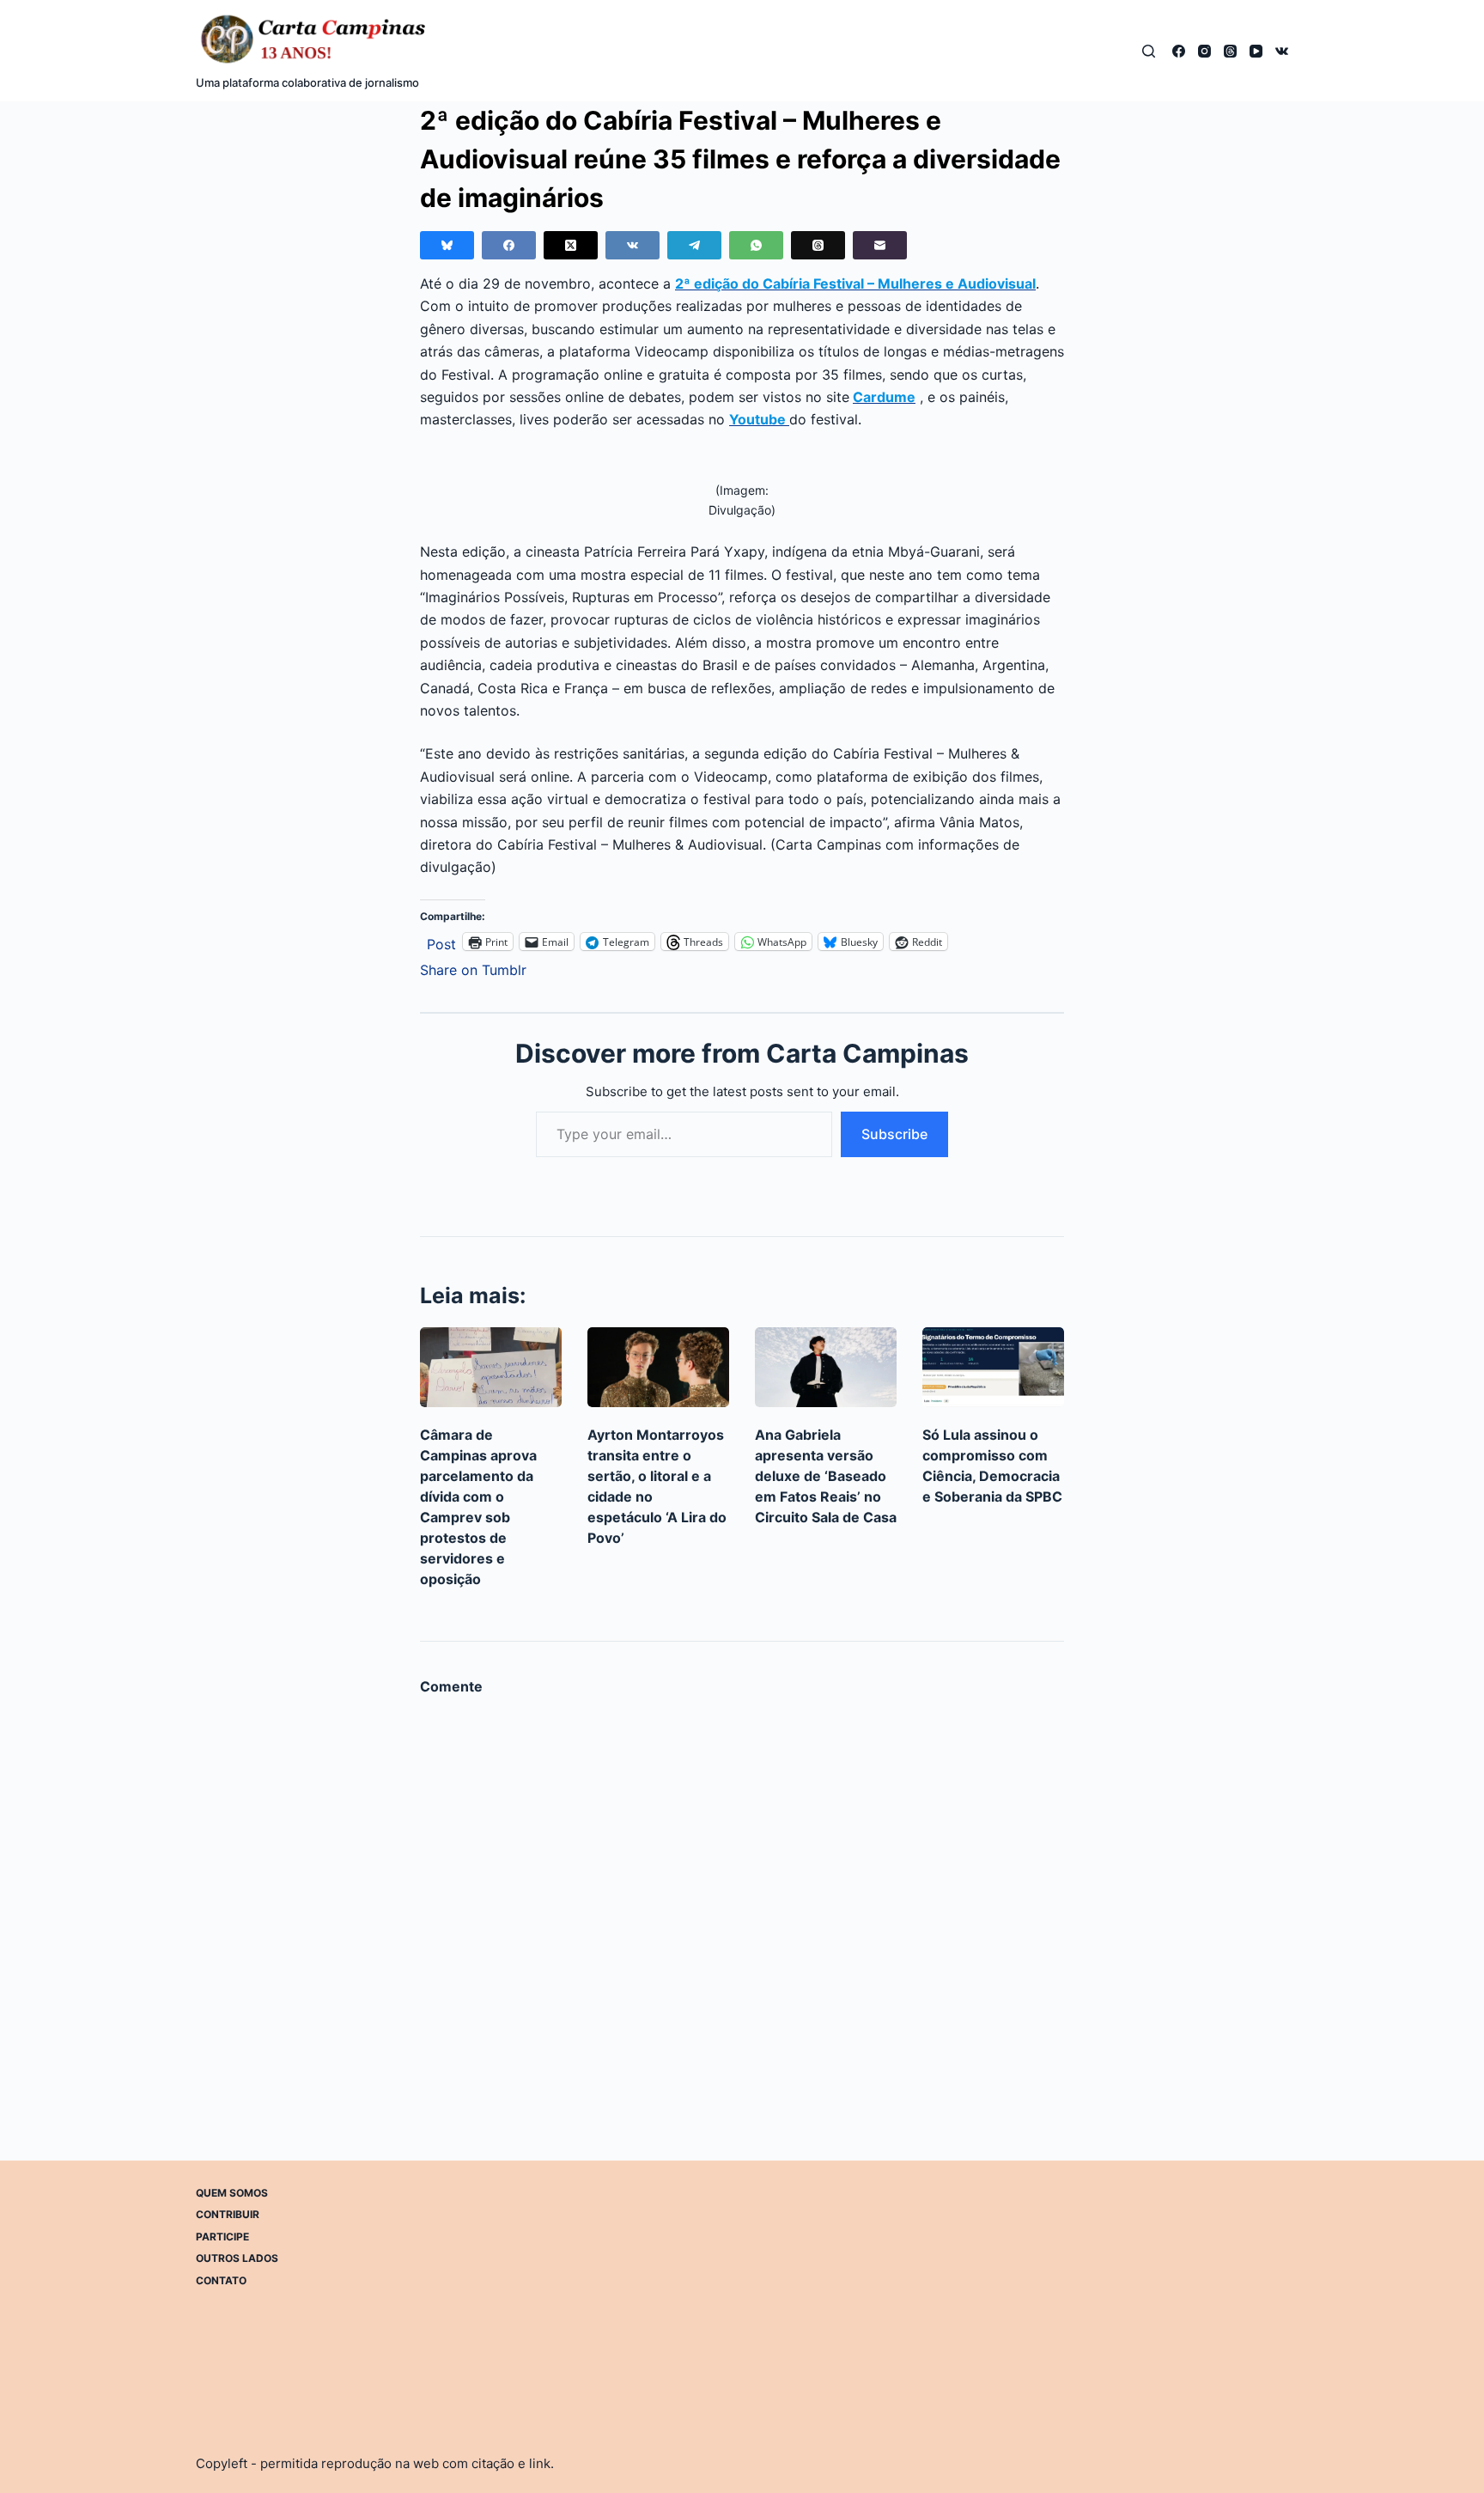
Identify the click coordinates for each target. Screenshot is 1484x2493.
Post (441, 942)
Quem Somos (232, 2193)
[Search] (1149, 51)
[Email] (880, 245)
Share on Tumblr (473, 968)
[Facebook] (1179, 51)
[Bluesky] (447, 245)
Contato (221, 2280)
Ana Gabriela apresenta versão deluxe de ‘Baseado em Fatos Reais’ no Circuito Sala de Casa (826, 1476)
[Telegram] (694, 245)
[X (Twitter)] (571, 245)
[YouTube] (1256, 51)
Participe (222, 2237)
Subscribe (894, 1134)
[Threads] (1230, 51)
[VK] (1282, 51)
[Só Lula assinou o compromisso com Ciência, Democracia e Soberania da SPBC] (993, 1367)
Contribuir (228, 2214)
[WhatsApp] (756, 245)
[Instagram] (1204, 51)
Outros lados (237, 2258)
